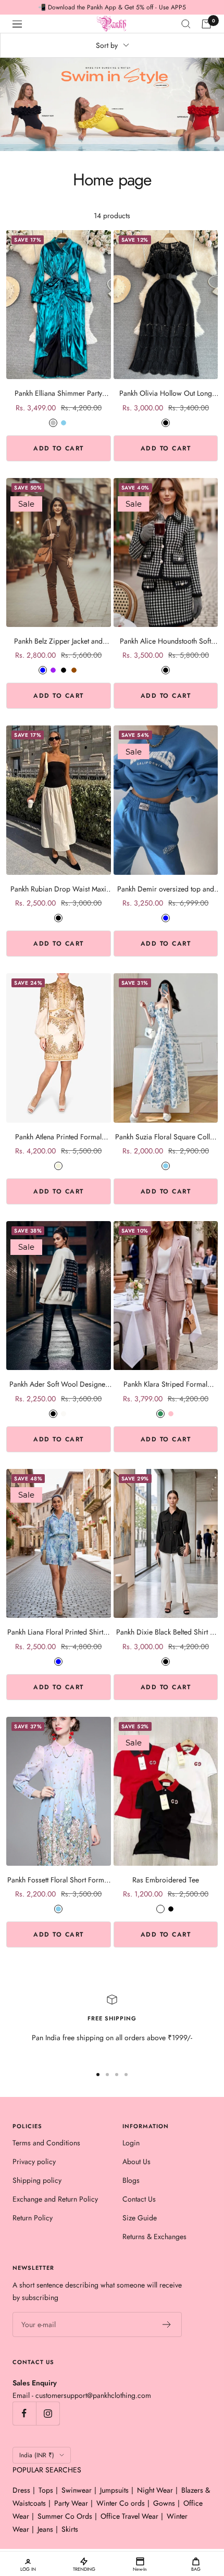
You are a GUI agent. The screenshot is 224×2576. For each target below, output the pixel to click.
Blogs (131, 2180)
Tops (46, 2490)
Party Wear (71, 2503)
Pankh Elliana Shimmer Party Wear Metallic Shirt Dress (58, 393)
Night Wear (155, 2490)
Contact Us (139, 2199)
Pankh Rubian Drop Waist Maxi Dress (58, 889)
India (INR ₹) (37, 2455)
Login (131, 2143)
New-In (140, 2569)
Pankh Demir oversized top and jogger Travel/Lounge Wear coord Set (166, 889)
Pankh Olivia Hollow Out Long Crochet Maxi (166, 393)
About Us (136, 2162)
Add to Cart (59, 448)
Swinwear (77, 2490)
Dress (21, 2490)
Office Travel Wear (129, 2516)
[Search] (186, 24)
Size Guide (140, 2218)
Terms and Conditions (46, 2143)
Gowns (164, 2503)
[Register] (167, 2324)
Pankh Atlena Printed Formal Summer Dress (58, 1137)
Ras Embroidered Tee (166, 1880)
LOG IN (28, 2569)
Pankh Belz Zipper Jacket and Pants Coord (58, 641)
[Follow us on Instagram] (48, 2413)
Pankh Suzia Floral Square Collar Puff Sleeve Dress (166, 1137)
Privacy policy (34, 2162)
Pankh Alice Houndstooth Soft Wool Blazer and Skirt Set (165, 641)
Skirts (70, 2529)
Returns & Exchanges (154, 2236)
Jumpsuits (114, 2490)
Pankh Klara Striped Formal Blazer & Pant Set (165, 1384)
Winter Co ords (121, 2503)
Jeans (45, 2529)
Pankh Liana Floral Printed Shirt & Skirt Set (59, 1632)
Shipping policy (37, 2180)
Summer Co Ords (65, 2516)
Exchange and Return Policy (55, 2199)
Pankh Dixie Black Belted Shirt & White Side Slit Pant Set (165, 1632)
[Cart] (206, 24)
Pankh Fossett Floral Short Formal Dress (58, 1880)
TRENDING (84, 2569)
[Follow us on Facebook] (24, 2413)
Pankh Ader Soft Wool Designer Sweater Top (59, 1384)
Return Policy (33, 2218)
